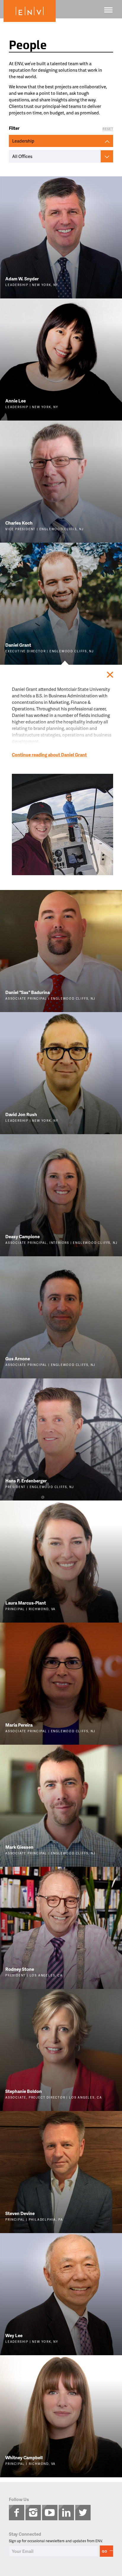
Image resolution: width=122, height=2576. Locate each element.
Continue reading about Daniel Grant (49, 755)
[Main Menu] (108, 10)
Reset (108, 129)
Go (105, 2551)
